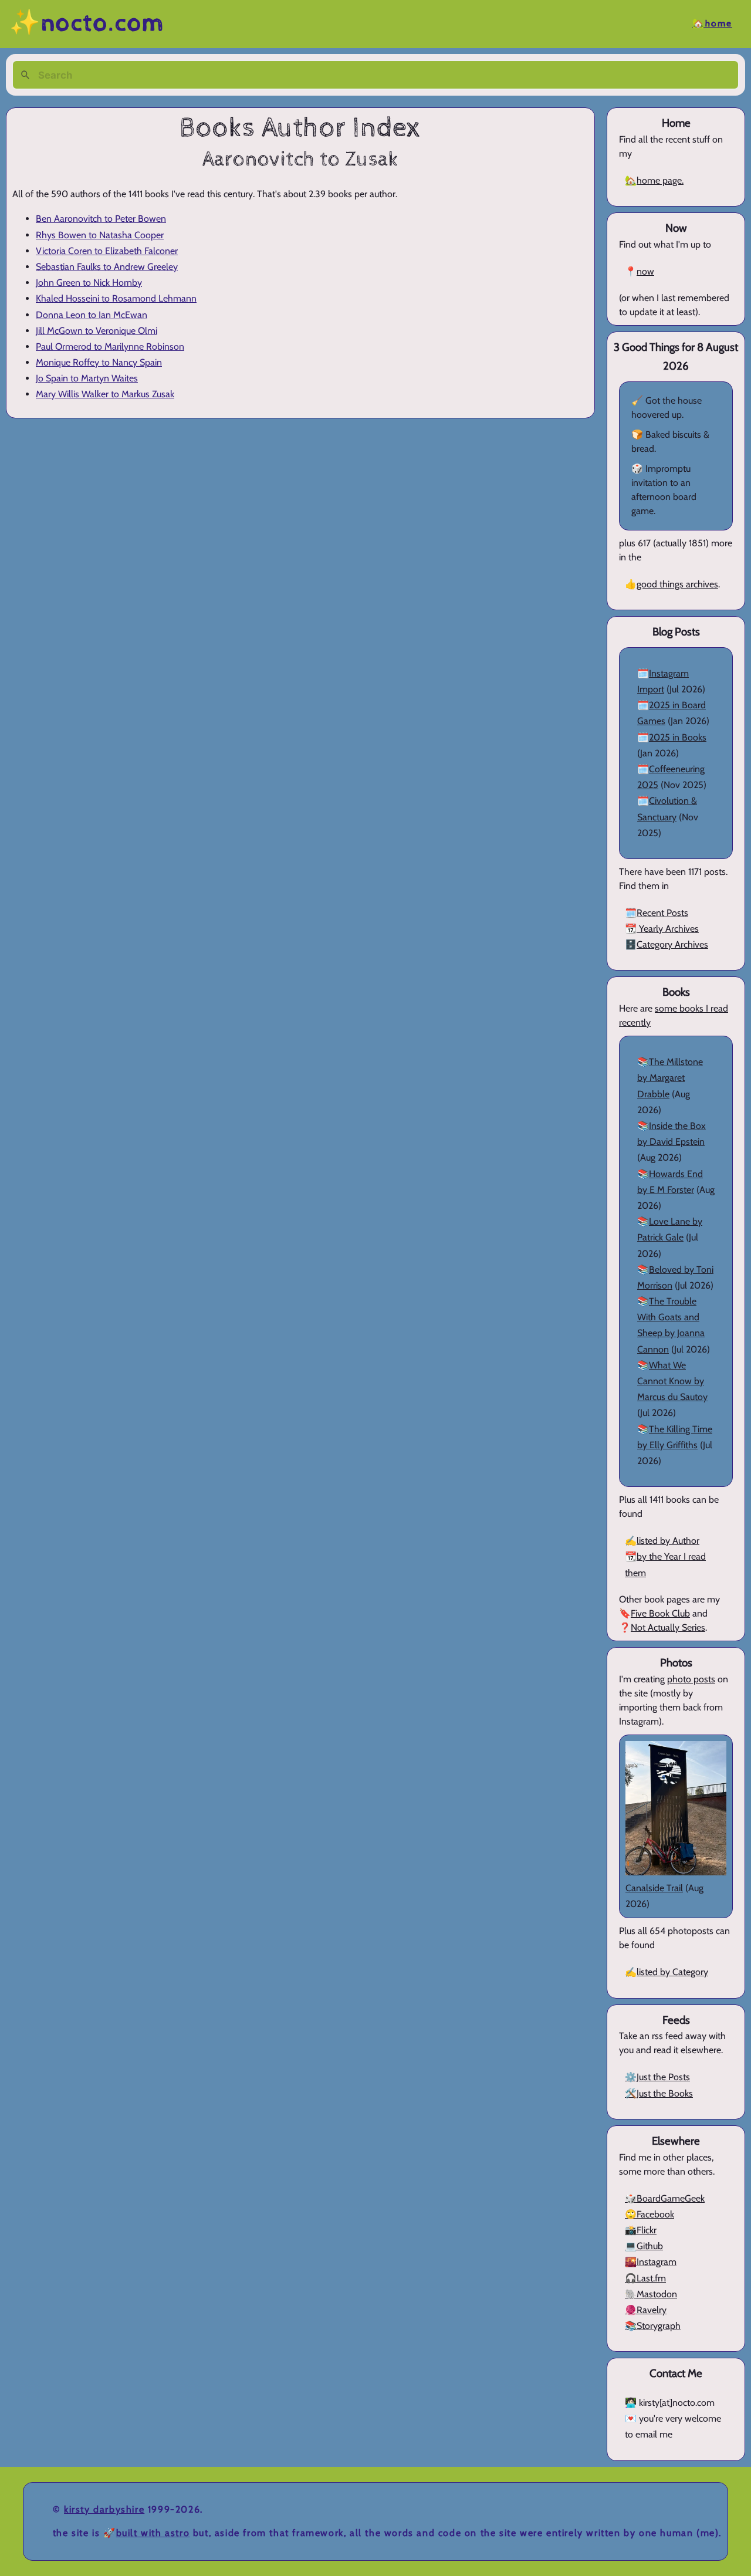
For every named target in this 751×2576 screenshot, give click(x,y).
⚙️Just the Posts (657, 2077)
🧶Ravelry (646, 2310)
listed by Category (672, 1972)
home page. (660, 180)
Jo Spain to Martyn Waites (87, 378)
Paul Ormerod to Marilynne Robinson (110, 346)
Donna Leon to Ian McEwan (92, 315)
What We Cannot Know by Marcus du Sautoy (672, 1381)
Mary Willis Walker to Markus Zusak (105, 394)
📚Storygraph (653, 2326)
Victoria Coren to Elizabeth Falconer (107, 251)
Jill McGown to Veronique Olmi (97, 331)
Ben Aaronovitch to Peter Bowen (101, 219)
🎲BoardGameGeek (665, 2198)
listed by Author (668, 1541)
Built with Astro (153, 2533)
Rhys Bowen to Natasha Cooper (100, 235)
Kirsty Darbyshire (104, 2509)
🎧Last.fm (645, 2278)
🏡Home (712, 24)
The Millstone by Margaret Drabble (670, 1078)
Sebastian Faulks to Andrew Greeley (107, 267)
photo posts (691, 1679)
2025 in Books (678, 737)
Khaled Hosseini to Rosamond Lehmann (116, 298)
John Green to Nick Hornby (89, 283)
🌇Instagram (651, 2262)
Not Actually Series (668, 1627)
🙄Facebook (649, 2214)
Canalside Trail (654, 1888)
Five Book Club (660, 1613)
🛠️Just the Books (659, 2093)
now (645, 271)
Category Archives (672, 944)
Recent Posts (662, 913)
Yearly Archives (668, 929)
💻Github (644, 2246)
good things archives (677, 584)
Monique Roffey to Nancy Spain (99, 362)
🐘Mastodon (651, 2294)
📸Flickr (641, 2230)
